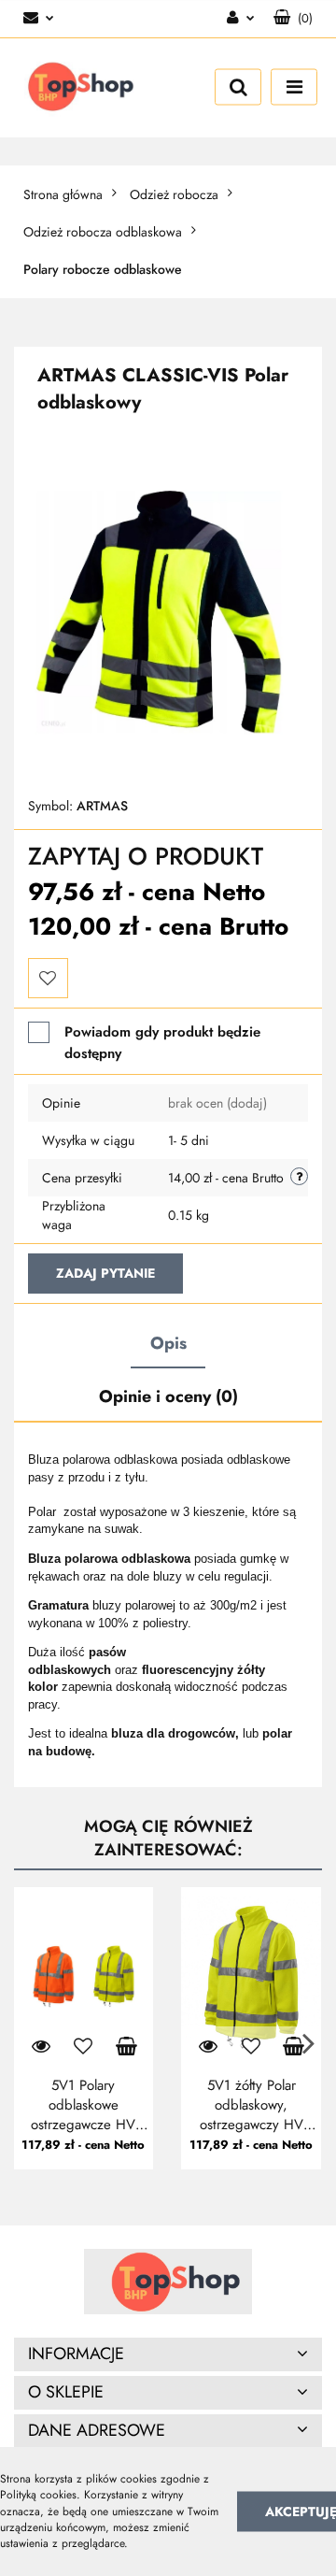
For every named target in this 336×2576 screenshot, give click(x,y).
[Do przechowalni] (48, 978)
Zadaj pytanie (105, 1273)
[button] (293, 19)
